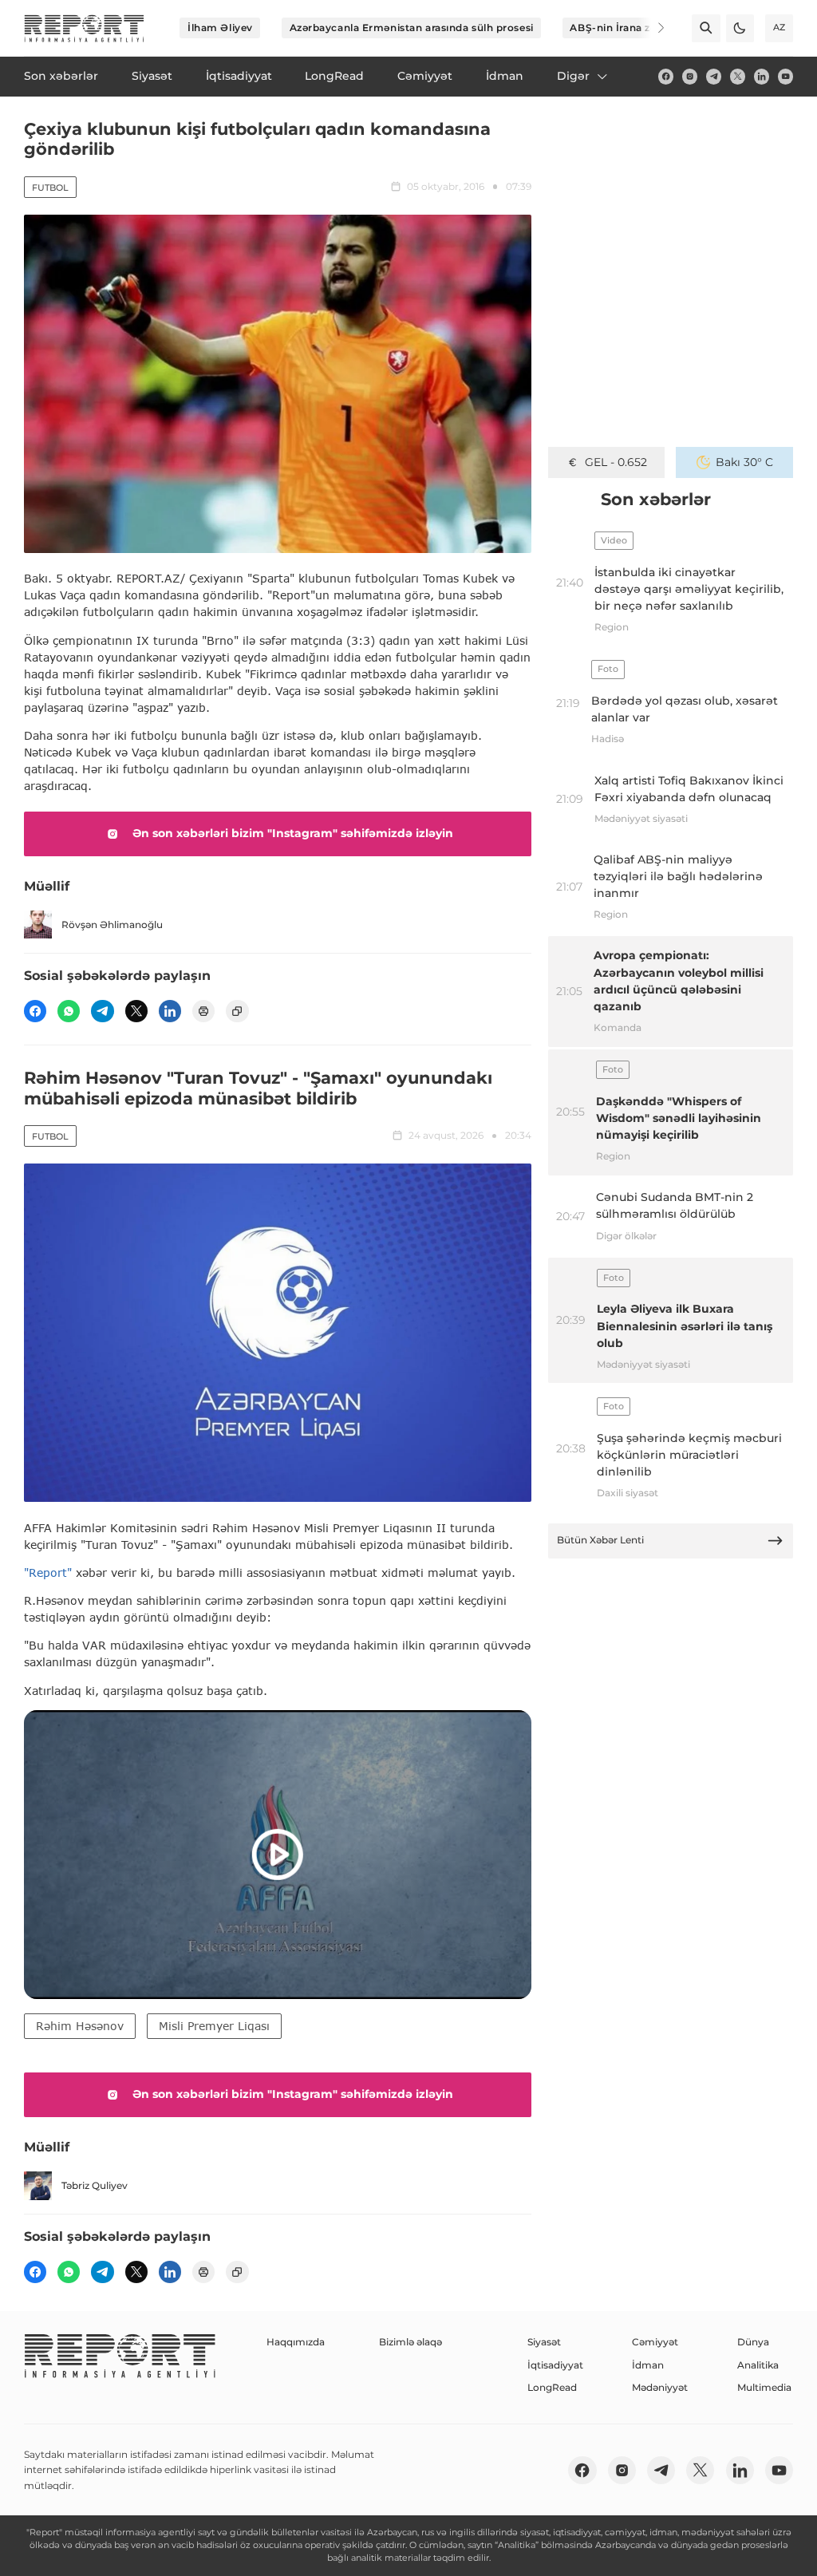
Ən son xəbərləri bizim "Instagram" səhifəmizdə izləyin (293, 833)
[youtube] (785, 76)
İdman (648, 2365)
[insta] (690, 76)
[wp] (69, 1011)
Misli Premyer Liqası (214, 2026)
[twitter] (738, 76)
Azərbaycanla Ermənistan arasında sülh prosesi (412, 28)
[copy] (237, 1011)
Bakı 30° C (744, 462)
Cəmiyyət (655, 2342)
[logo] (84, 28)
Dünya (753, 2342)
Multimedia (764, 2387)
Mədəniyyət (660, 2387)
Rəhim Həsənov (80, 2026)
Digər (573, 76)
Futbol (50, 188)
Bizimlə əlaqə (410, 2342)
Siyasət (544, 2342)
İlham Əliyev (220, 28)
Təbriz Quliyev (95, 2185)
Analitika (758, 2365)
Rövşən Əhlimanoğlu (112, 925)
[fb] (666, 76)
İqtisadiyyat (555, 2365)
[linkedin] (762, 76)
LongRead (552, 2387)
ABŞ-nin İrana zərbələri (630, 28)
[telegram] (714, 76)
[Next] (651, 28)
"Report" (48, 1572)
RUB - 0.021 (616, 462)
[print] (203, 1011)
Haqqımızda (296, 2342)
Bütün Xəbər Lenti (600, 1540)
